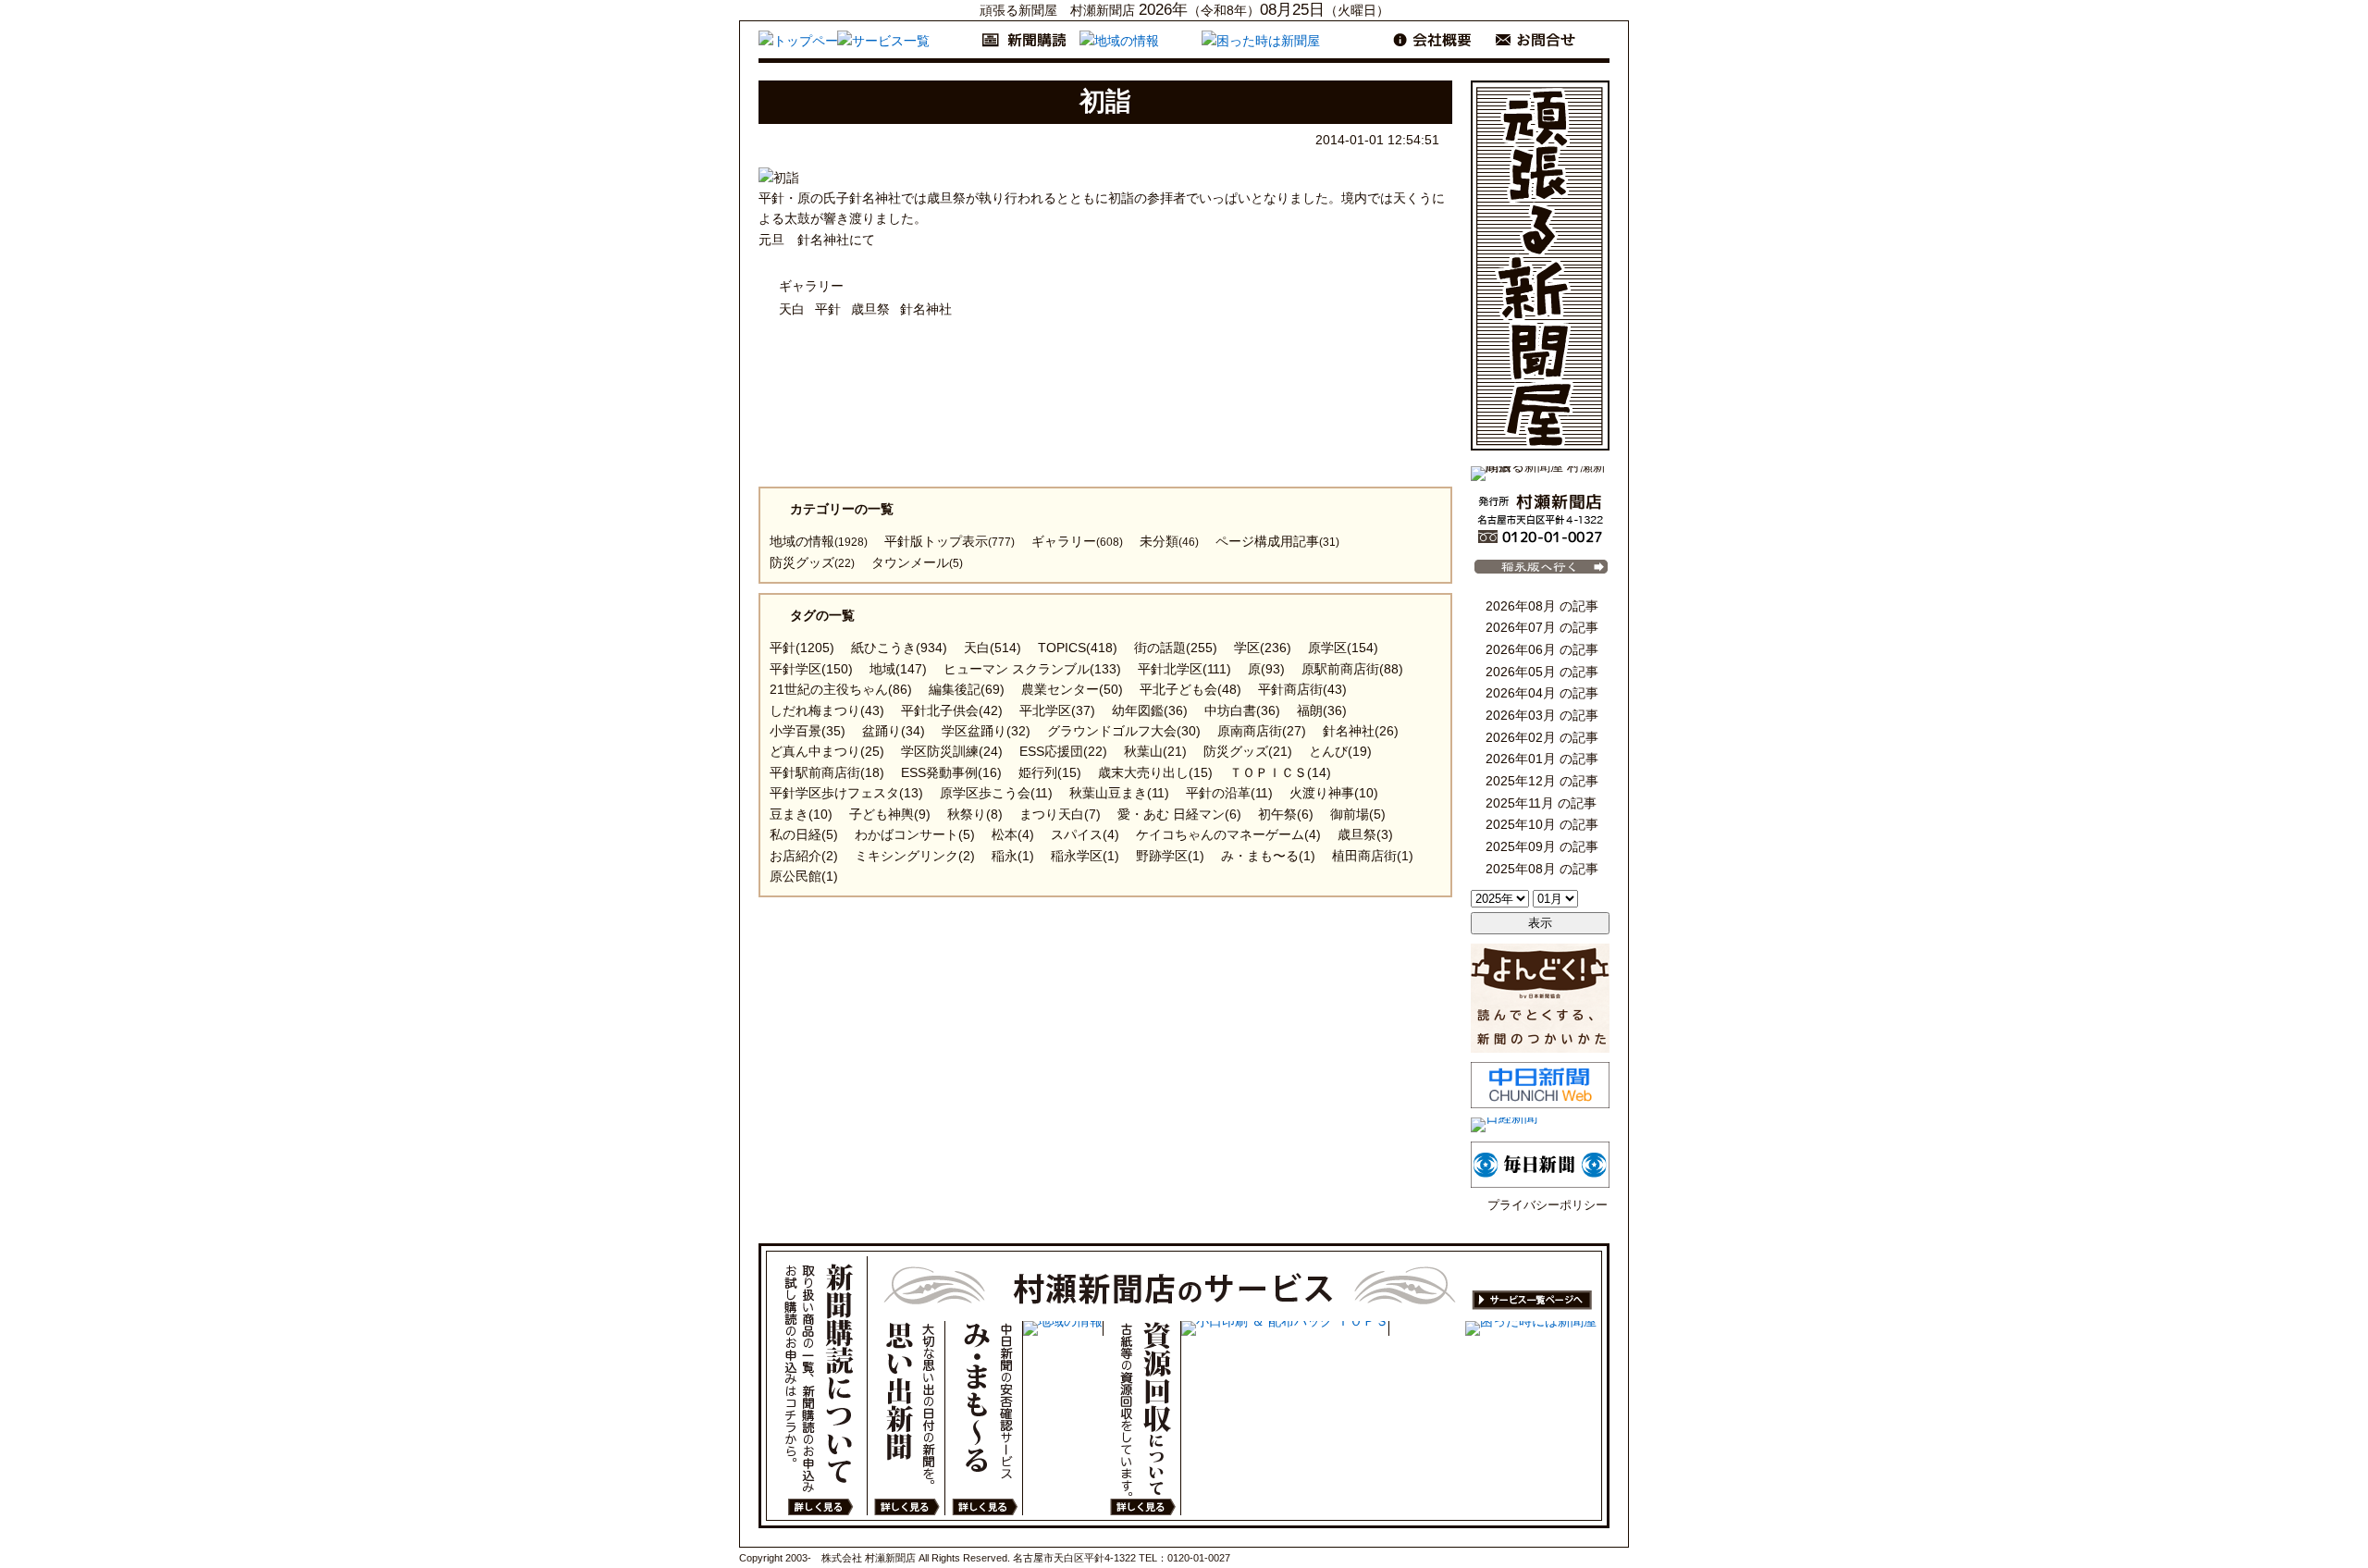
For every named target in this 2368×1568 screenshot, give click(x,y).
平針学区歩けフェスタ (846, 793)
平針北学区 (1184, 669)
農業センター (1072, 689)
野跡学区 (1170, 856)
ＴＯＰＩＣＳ (1280, 772)
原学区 (1343, 648)
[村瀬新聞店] (1540, 541)
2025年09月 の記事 (1540, 850)
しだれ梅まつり (827, 710)
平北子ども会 (1190, 689)
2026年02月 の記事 (1540, 741)
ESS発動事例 (951, 772)
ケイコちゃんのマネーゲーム (1228, 834)
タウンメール (917, 562)
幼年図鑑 (1150, 710)
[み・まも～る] (984, 1418)
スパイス (1085, 834)
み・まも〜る (1268, 856)
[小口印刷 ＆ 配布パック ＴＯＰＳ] (1285, 1328)
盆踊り (894, 731)
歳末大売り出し (1155, 772)
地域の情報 (819, 541)
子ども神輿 (890, 814)
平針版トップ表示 (950, 541)
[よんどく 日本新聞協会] (1540, 1048)
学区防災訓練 (952, 751)
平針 (828, 309)
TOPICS (1078, 648)
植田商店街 (1373, 856)
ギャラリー (811, 286)
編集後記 (967, 689)
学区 (1263, 648)
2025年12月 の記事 (1540, 784)
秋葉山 (1155, 751)
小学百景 (808, 731)
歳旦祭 (870, 309)
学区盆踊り (986, 731)
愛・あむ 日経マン (1179, 814)
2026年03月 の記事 (1540, 719)
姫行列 (1050, 772)
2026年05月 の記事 (1540, 675)
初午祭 (1286, 814)
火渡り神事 (1334, 793)
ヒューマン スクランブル (1032, 669)
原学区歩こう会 (996, 793)
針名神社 (926, 309)
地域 (898, 669)
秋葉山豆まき (1119, 793)
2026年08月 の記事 (1540, 610)
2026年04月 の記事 (1540, 697)
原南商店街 (1262, 731)
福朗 (1322, 710)
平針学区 (811, 669)
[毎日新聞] (1540, 1183)
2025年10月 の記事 (1540, 828)
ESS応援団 (1063, 751)
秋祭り (975, 814)
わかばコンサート (915, 834)
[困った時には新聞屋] (1531, 1328)
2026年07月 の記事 (1540, 631)
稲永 (1013, 856)
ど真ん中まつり (827, 751)
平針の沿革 (1229, 793)
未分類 (1169, 541)
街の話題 (1176, 648)
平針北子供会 (952, 710)
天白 (792, 309)
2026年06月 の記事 (1540, 653)
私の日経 (804, 834)
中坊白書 (1242, 710)
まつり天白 (1060, 814)
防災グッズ (812, 562)
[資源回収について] (1142, 1418)
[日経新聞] (1504, 1117)
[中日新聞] (1540, 1104)
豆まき (801, 814)
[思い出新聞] (906, 1418)
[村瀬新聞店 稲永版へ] (1540, 574)
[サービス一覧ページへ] (1236, 1289)
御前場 (1358, 814)
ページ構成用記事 (1277, 541)
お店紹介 (804, 856)
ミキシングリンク (915, 856)
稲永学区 (1085, 856)
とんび (1340, 751)
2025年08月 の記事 (1540, 872)
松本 (1013, 834)
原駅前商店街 (1352, 669)
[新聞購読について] (819, 1386)
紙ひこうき (899, 648)
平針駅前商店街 (827, 772)
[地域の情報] (1063, 1328)
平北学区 (1057, 710)
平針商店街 (1302, 689)
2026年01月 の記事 (1540, 762)
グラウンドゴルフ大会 (1124, 731)
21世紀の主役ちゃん (841, 689)
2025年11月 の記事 (1539, 807)
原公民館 (804, 876)
